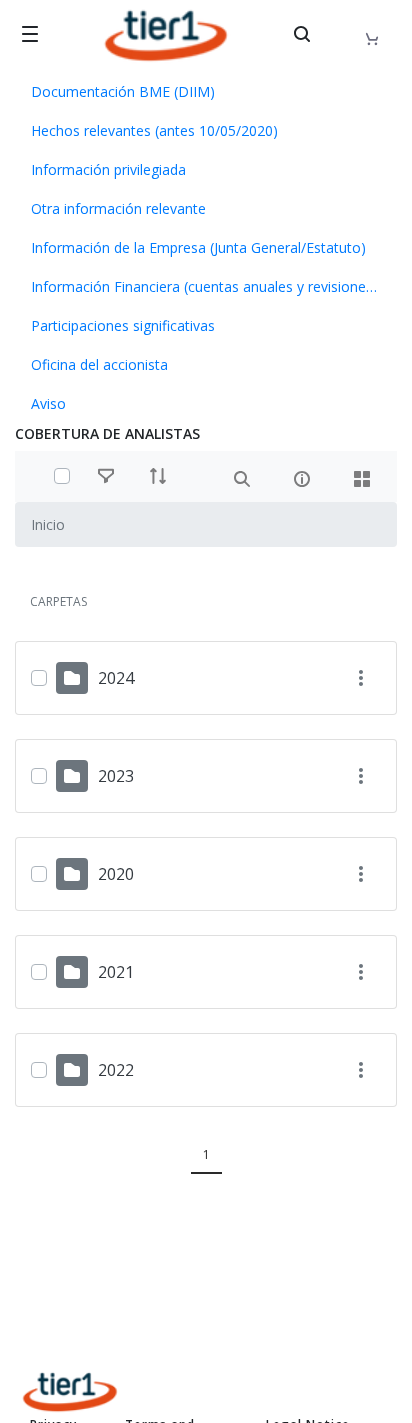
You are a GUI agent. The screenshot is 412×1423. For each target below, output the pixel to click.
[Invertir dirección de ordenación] (158, 476)
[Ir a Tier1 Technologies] (166, 35)
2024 (116, 678)
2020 (116, 874)
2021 (116, 972)
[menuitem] (206, 91)
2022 (116, 1070)
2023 (116, 776)
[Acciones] (360, 678)
